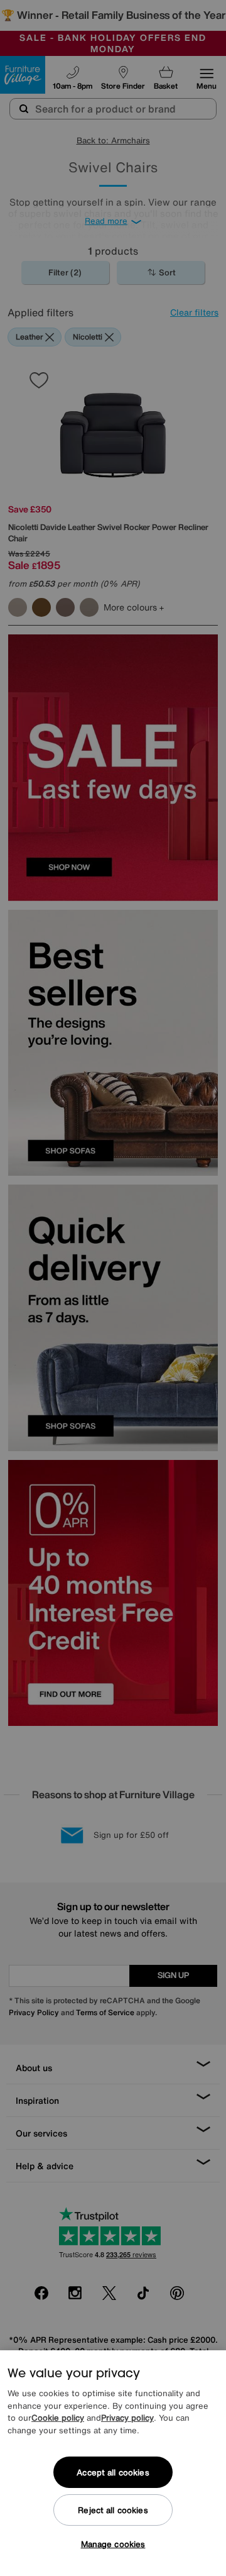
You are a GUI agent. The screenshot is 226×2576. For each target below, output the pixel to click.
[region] (113, 2463)
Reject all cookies (113, 2510)
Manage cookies (113, 2544)
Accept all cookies (113, 2473)
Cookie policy (58, 2418)
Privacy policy (127, 2418)
